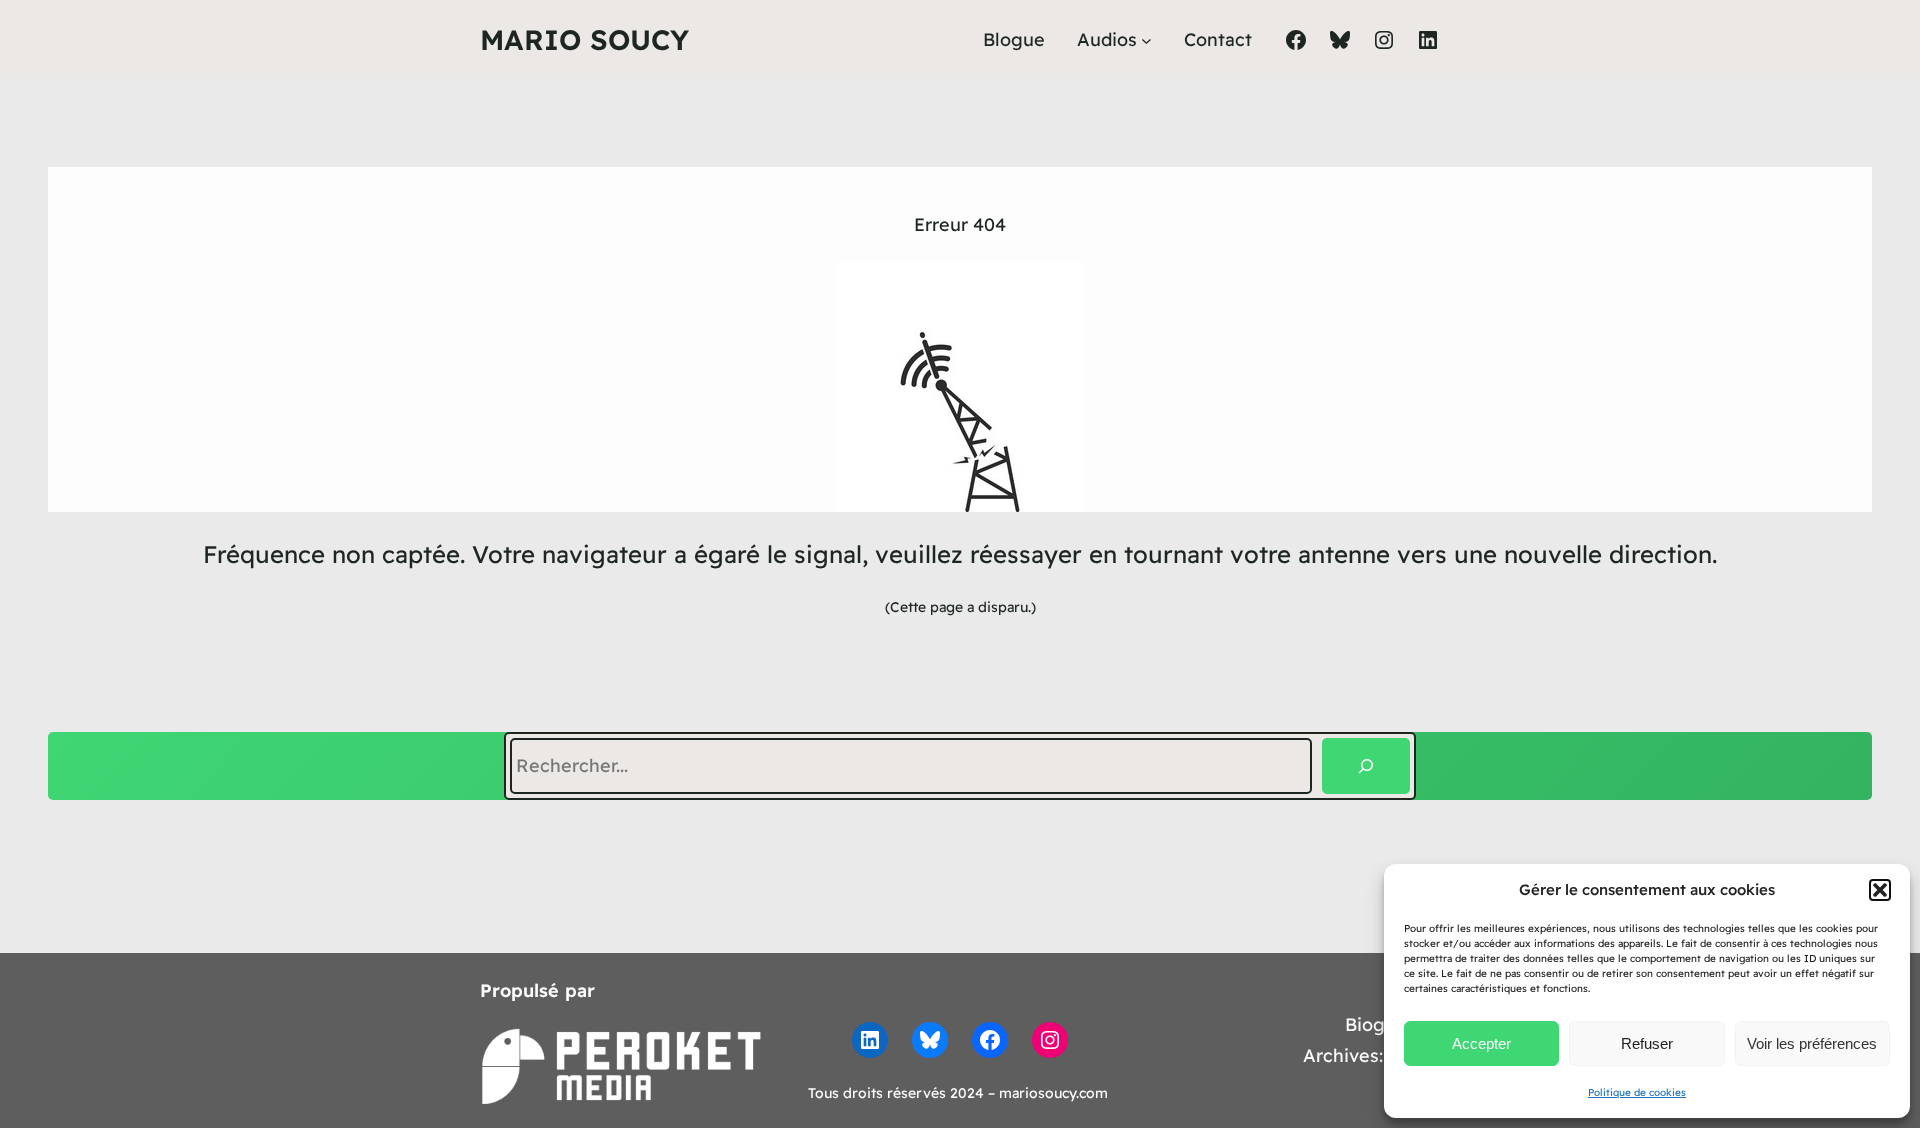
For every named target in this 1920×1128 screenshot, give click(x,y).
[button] (1880, 890)
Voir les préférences (1812, 1043)
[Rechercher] (1366, 766)
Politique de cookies (1637, 1092)
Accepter (1481, 1043)
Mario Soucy (584, 39)
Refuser (1647, 1043)
